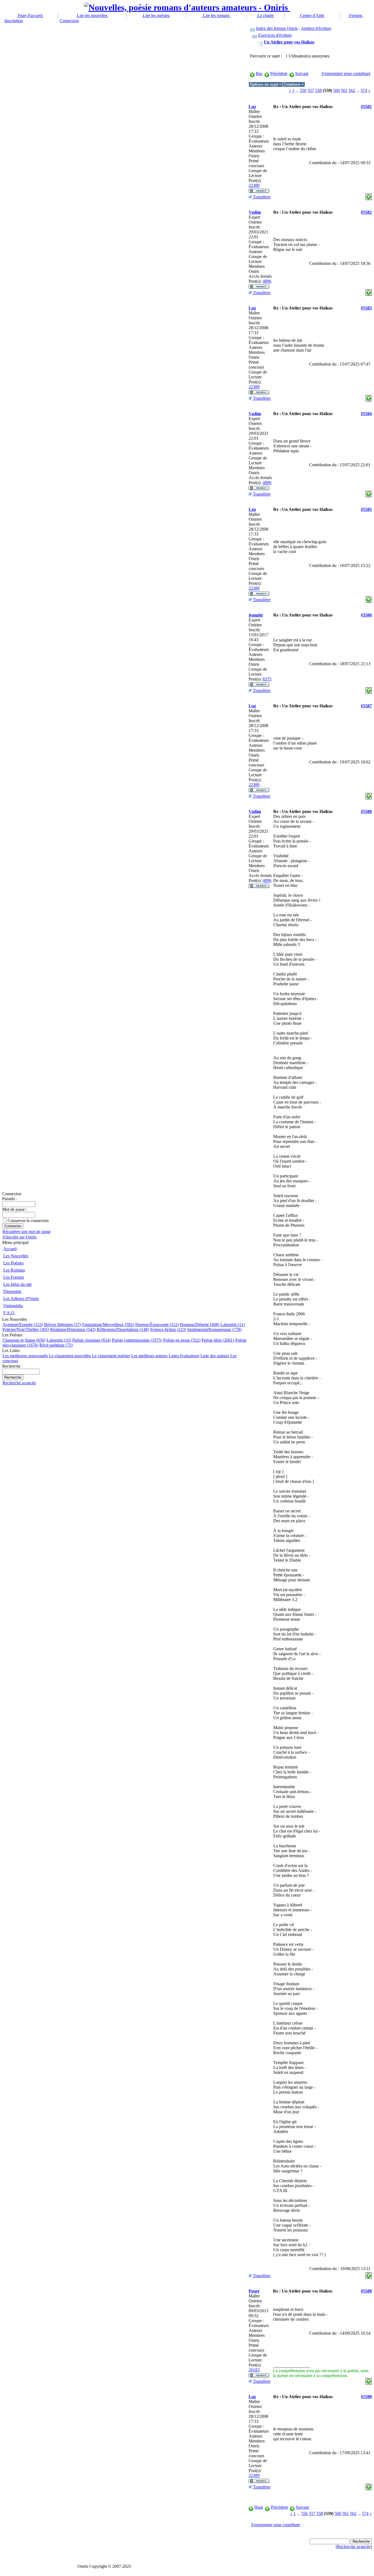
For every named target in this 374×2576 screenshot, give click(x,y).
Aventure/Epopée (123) (23, 1325)
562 (352, 90)
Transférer (261, 197)
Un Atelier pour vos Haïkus (289, 42)
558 (318, 90)
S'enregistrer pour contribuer (346, 73)
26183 (254, 2370)
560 (336, 90)
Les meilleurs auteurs (149, 1356)
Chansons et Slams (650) (24, 1340)
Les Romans (14, 1270)
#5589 (366, 2291)
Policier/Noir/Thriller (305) (26, 1329)
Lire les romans (216, 15)
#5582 (366, 212)
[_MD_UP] (369, 196)
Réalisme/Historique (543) (73, 1329)
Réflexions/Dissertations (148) (123, 1329)
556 (303, 90)
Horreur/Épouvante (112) (157, 1325)
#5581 (366, 107)
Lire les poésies (156, 15)
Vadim (255, 212)
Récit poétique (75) (56, 1345)
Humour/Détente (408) (200, 1325)
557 (311, 90)
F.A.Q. (9, 1313)
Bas (259, 73)
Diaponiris (12, 1291)
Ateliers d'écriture (316, 28)
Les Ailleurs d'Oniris (21, 1299)
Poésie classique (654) (91, 1340)
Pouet (254, 2291)
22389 (254, 185)
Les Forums (14, 1277)
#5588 (366, 811)
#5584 (366, 414)
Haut (259, 2507)
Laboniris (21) (233, 1325)
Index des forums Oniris (277, 28)
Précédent (279, 73)
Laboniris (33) (59, 1340)
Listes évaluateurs (184, 1356)
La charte (265, 15)
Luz (252, 107)
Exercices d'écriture (275, 35)
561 (344, 90)
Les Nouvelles (16, 1256)
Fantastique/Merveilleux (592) (108, 1325)
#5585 (366, 509)
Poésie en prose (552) (182, 1340)
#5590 (366, 2397)
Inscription (14, 21)
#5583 (366, 308)
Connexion (69, 21)
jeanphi (256, 615)
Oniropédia (13, 1306)
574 (364, 90)
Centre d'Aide (312, 15)
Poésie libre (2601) (218, 1340)
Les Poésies (13, 1263)
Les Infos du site (18, 1284)
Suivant (302, 73)
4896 (267, 281)
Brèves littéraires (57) (63, 1325)
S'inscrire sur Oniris (19, 1237)
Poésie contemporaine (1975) (137, 1340)
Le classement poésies (111, 1356)
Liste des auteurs (215, 1356)
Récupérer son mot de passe (27, 1231)
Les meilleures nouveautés (25, 1356)
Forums (356, 15)
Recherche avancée (19, 1383)
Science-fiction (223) (168, 1329)
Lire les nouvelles (92, 15)
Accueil (10, 1249)
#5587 (366, 706)
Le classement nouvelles (70, 1356)
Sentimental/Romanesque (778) (214, 1329)
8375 (267, 679)
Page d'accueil (30, 15)
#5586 (366, 615)
